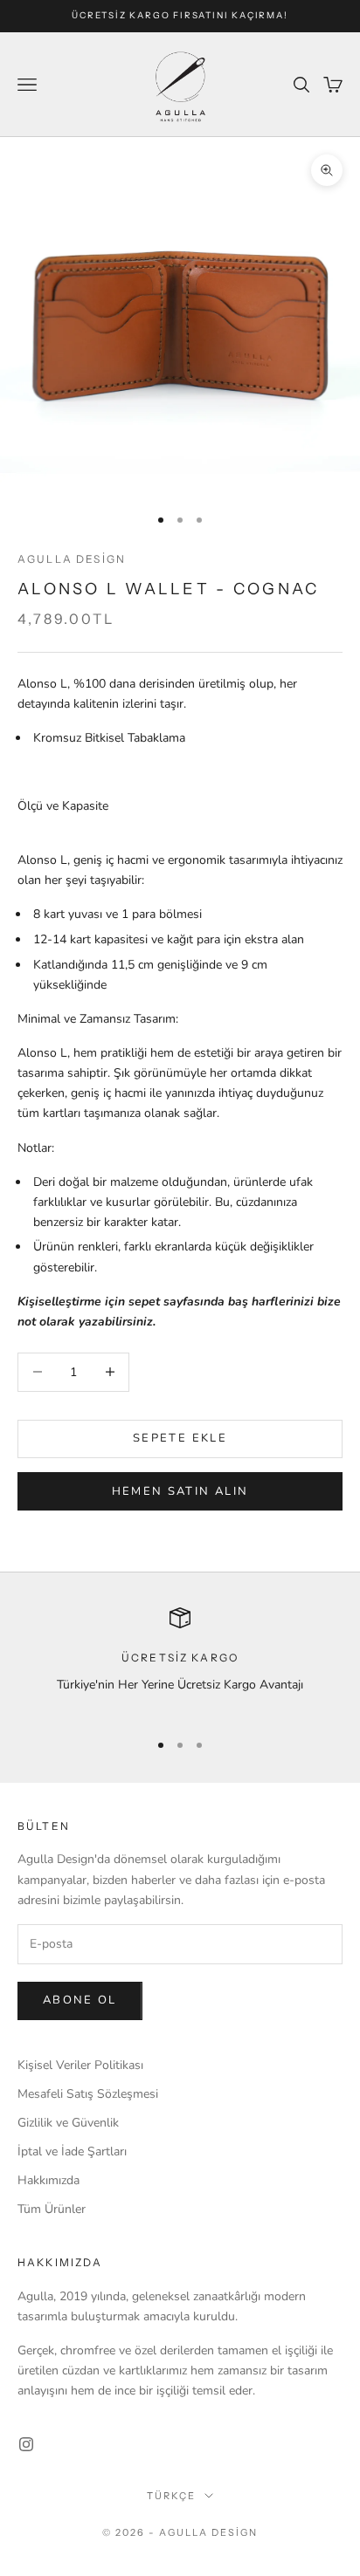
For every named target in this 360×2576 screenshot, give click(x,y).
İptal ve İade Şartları (72, 2151)
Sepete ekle (180, 1438)
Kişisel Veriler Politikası (80, 2065)
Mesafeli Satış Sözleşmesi (88, 2094)
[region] (180, 1661)
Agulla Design (72, 559)
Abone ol (80, 2000)
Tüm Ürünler (52, 2209)
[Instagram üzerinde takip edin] (26, 2444)
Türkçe (171, 2496)
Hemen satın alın (180, 1491)
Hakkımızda (48, 2180)
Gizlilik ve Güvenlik (68, 2123)
